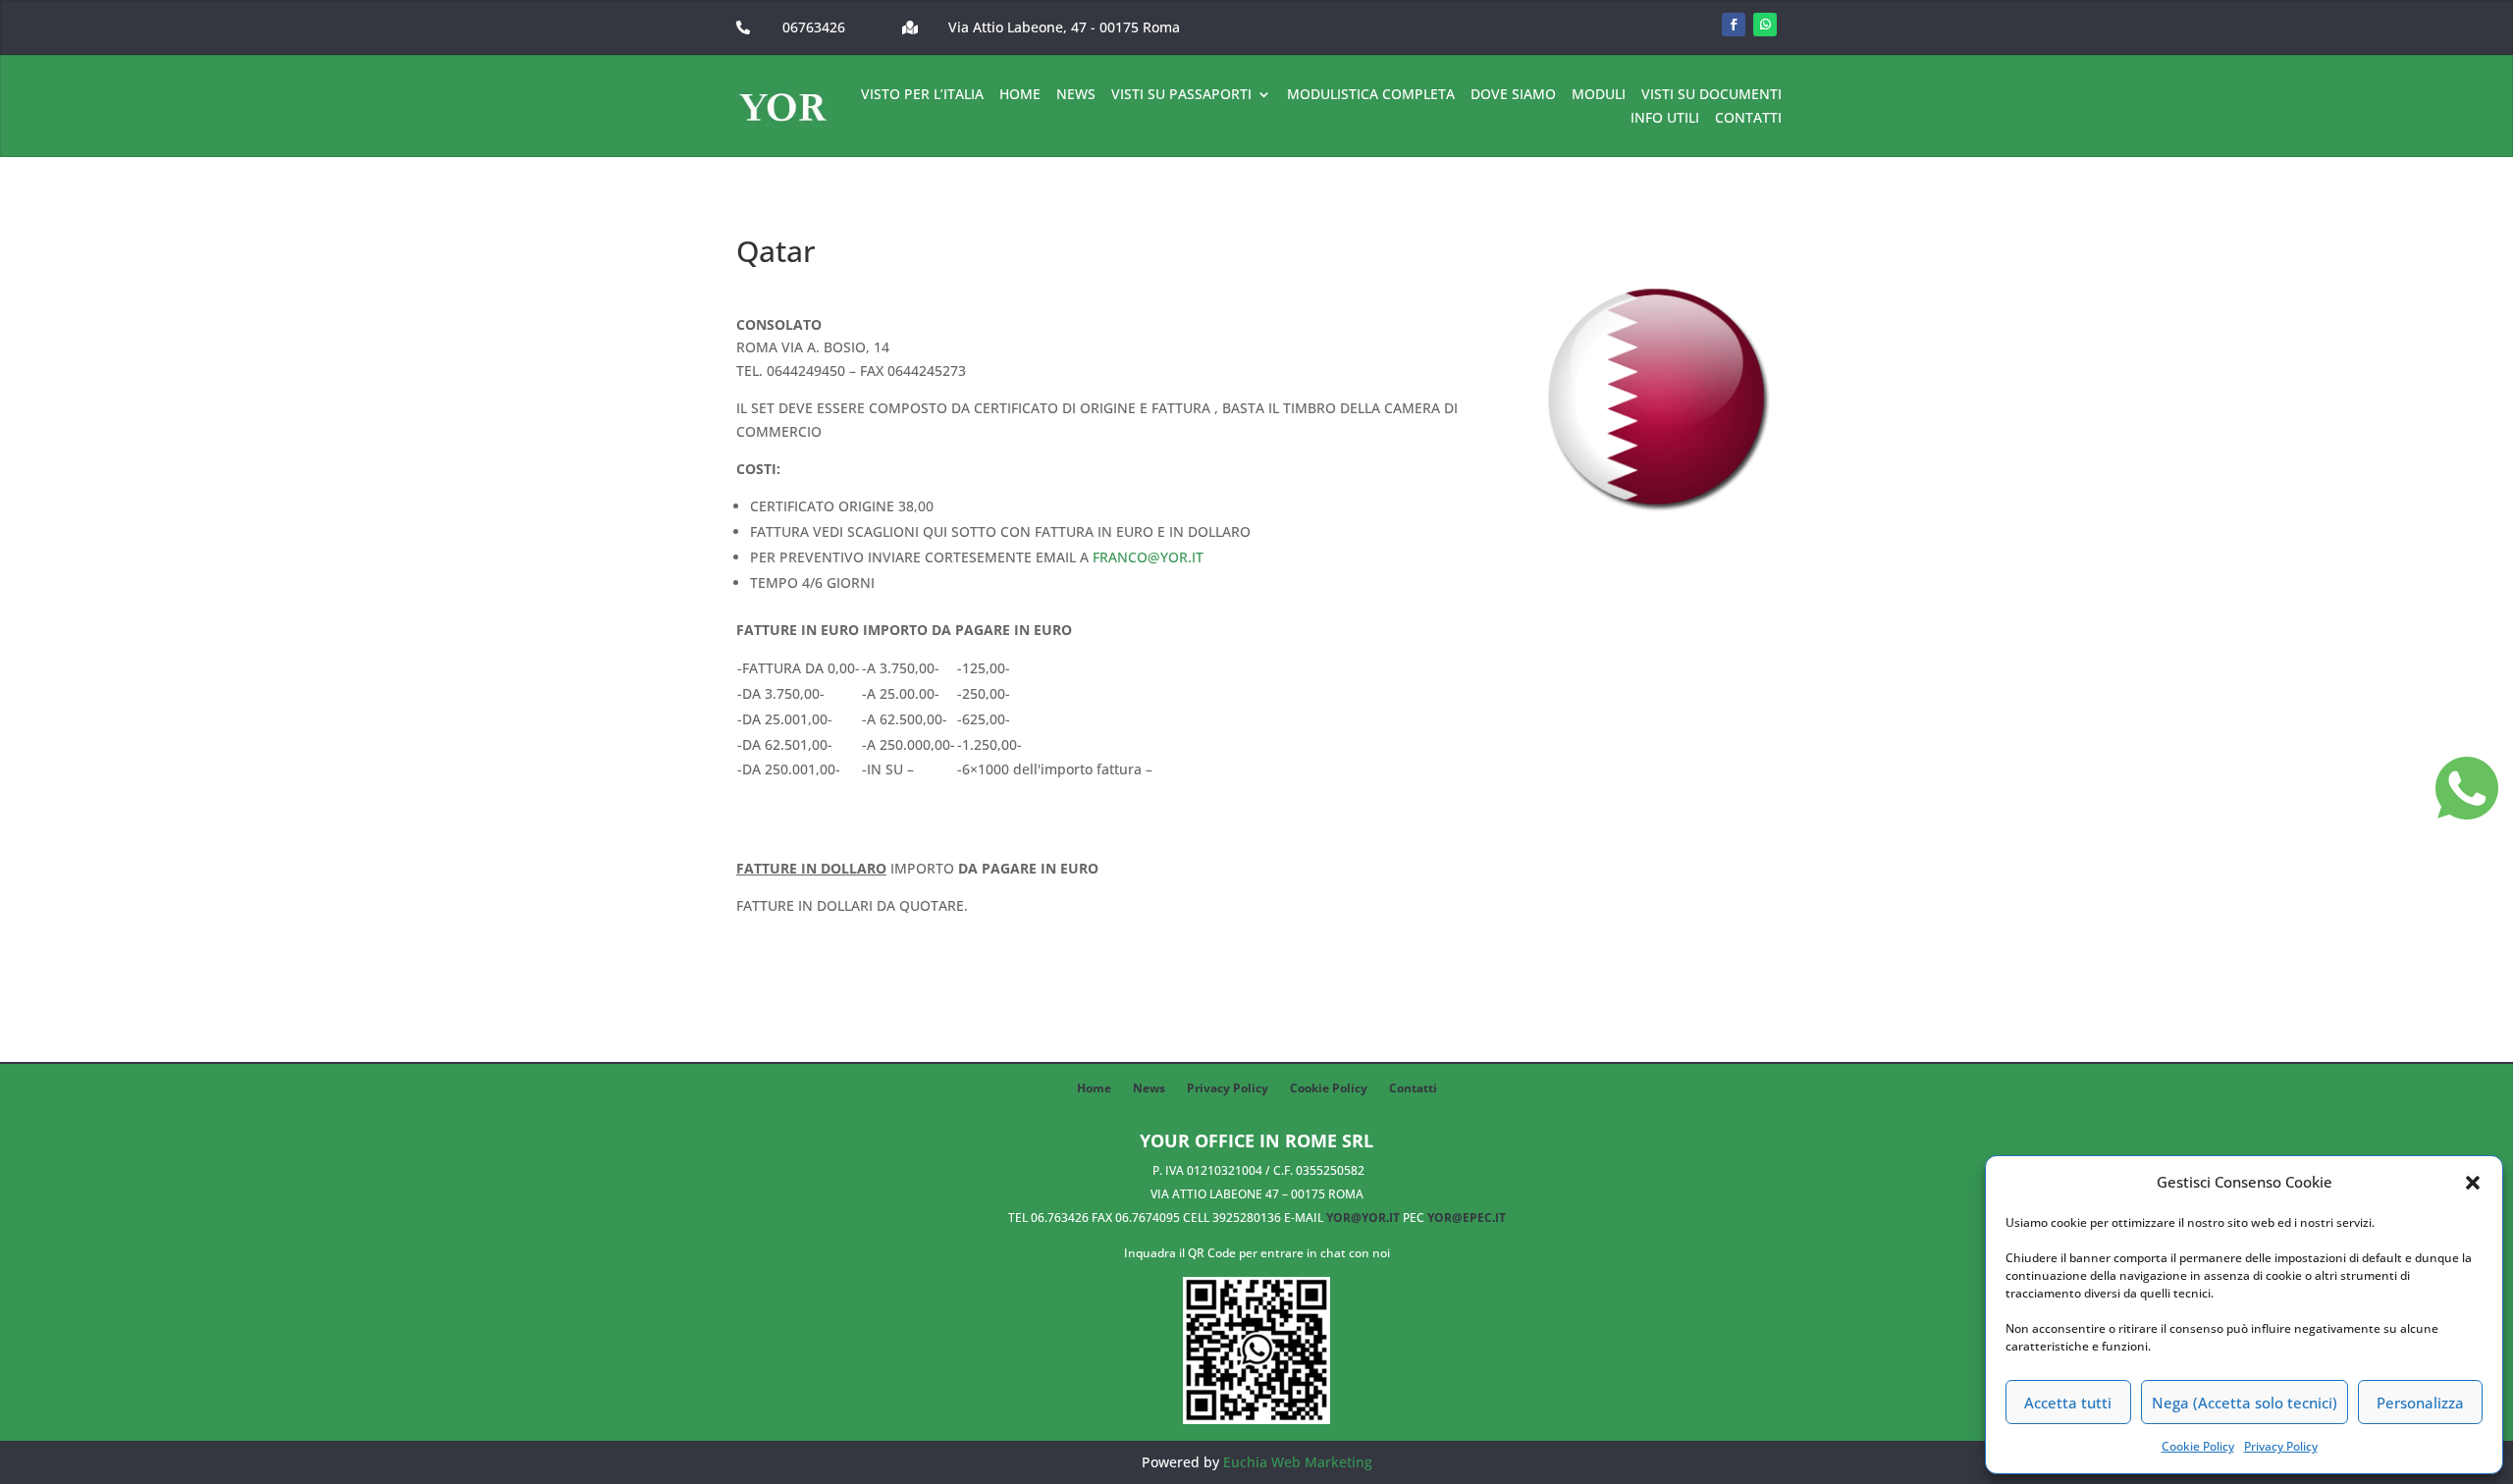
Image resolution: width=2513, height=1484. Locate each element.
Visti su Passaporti (1181, 95)
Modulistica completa (1371, 95)
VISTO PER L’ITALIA (922, 95)
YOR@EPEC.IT (1467, 1218)
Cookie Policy (2198, 1446)
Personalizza (2420, 1403)
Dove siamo (1513, 95)
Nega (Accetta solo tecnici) (2245, 1403)
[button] (2473, 1183)
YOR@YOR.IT (1363, 1218)
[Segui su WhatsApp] (1765, 25)
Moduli (1599, 95)
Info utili (1665, 119)
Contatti (1748, 119)
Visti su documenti (1711, 95)
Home (1020, 95)
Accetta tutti (2068, 1403)
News (1076, 95)
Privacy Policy (2281, 1446)
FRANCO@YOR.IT (1148, 557)
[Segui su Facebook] (1734, 25)
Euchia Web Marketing (1298, 1462)
